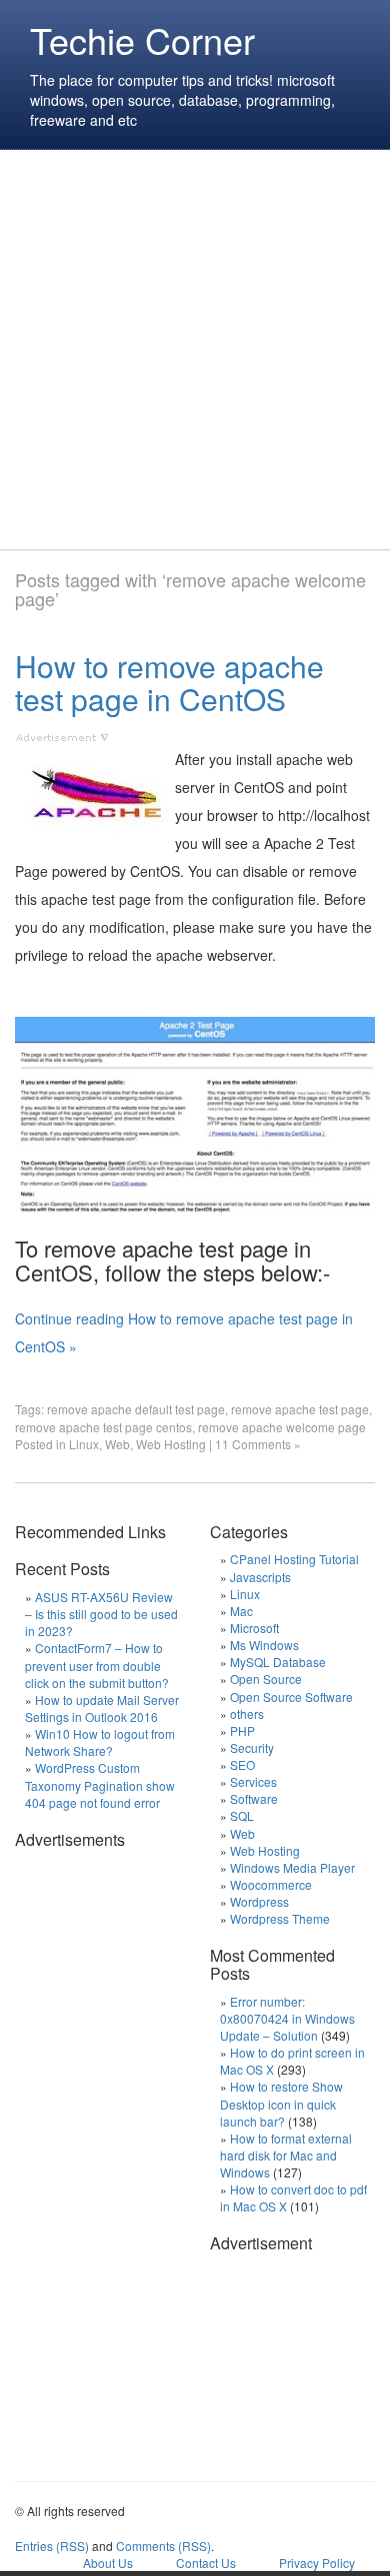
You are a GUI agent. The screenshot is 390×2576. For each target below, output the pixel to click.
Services (253, 1781)
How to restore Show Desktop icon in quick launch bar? (281, 2103)
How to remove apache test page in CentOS (169, 682)
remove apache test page (300, 1409)
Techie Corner (142, 39)
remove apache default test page (136, 1409)
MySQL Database (278, 1662)
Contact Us (206, 2563)
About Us (108, 2563)
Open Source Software (291, 1697)
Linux (84, 1444)
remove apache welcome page (282, 1427)
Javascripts (260, 1577)
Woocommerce (271, 1884)
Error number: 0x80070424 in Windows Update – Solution (287, 2018)
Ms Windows (264, 1645)
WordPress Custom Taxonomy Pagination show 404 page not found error (100, 1784)
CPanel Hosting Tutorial (294, 1559)
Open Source (266, 1679)
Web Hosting (171, 1444)
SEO (242, 1764)
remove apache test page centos (103, 1427)
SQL (242, 1815)
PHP (242, 1730)
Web (117, 1444)
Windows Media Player (292, 1867)
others (247, 1714)
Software (254, 1798)
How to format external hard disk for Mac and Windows (286, 2155)
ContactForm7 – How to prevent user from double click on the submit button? (97, 1665)
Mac (241, 1611)
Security (252, 1747)
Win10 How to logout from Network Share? (100, 1742)
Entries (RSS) (52, 2546)
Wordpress (259, 1901)
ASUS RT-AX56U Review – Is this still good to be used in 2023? (101, 1614)
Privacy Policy (317, 2563)
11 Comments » (258, 1444)
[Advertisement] (195, 350)
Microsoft (254, 1628)
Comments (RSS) (163, 2546)
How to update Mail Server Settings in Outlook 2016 (102, 1708)
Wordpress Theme (280, 1918)
